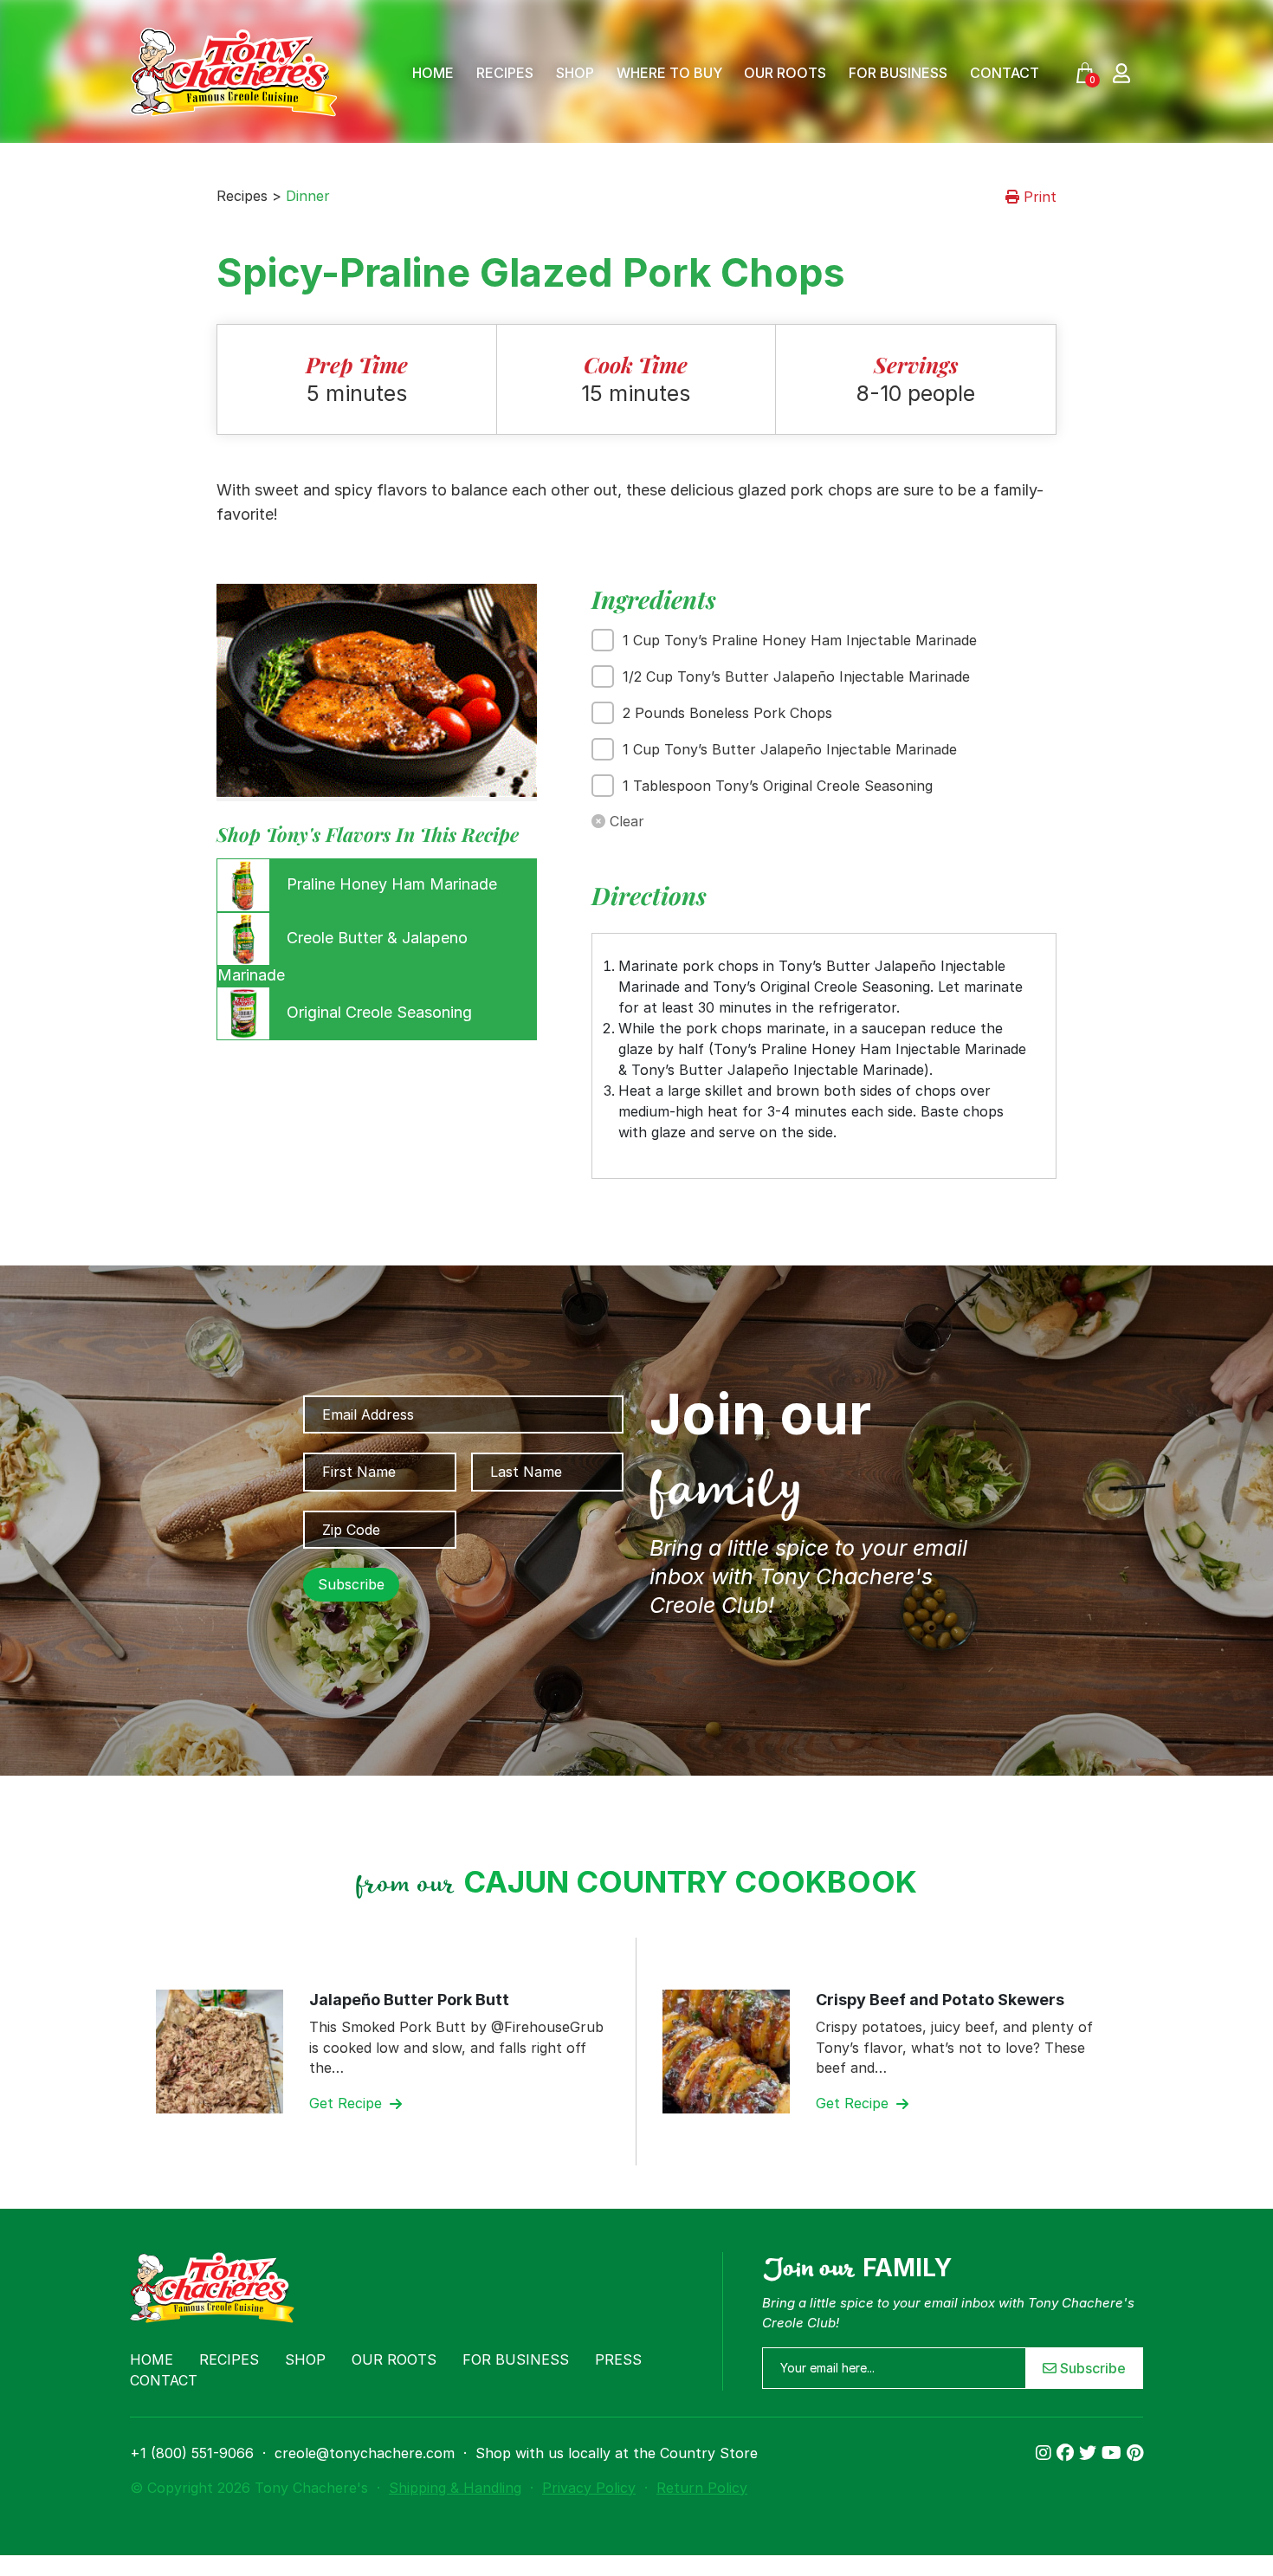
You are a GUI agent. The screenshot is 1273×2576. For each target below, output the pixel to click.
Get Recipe (348, 2103)
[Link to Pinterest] (1135, 2453)
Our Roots (785, 73)
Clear (625, 821)
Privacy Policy (589, 2488)
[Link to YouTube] (1114, 2453)
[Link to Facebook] (1068, 2453)
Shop (575, 73)
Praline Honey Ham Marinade (390, 884)
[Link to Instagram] (1046, 2453)
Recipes (505, 73)
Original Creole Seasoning (377, 1012)
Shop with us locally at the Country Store (617, 2453)
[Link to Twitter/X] (1090, 2453)
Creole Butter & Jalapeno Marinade (342, 956)
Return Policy (702, 2488)
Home (433, 73)
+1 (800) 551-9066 (192, 2453)
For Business (898, 73)
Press (618, 2359)
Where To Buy (669, 73)
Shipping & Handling (455, 2488)
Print (1038, 197)
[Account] (1121, 72)
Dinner (308, 196)
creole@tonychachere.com (365, 2453)
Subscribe (1091, 2368)
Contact (1005, 73)
